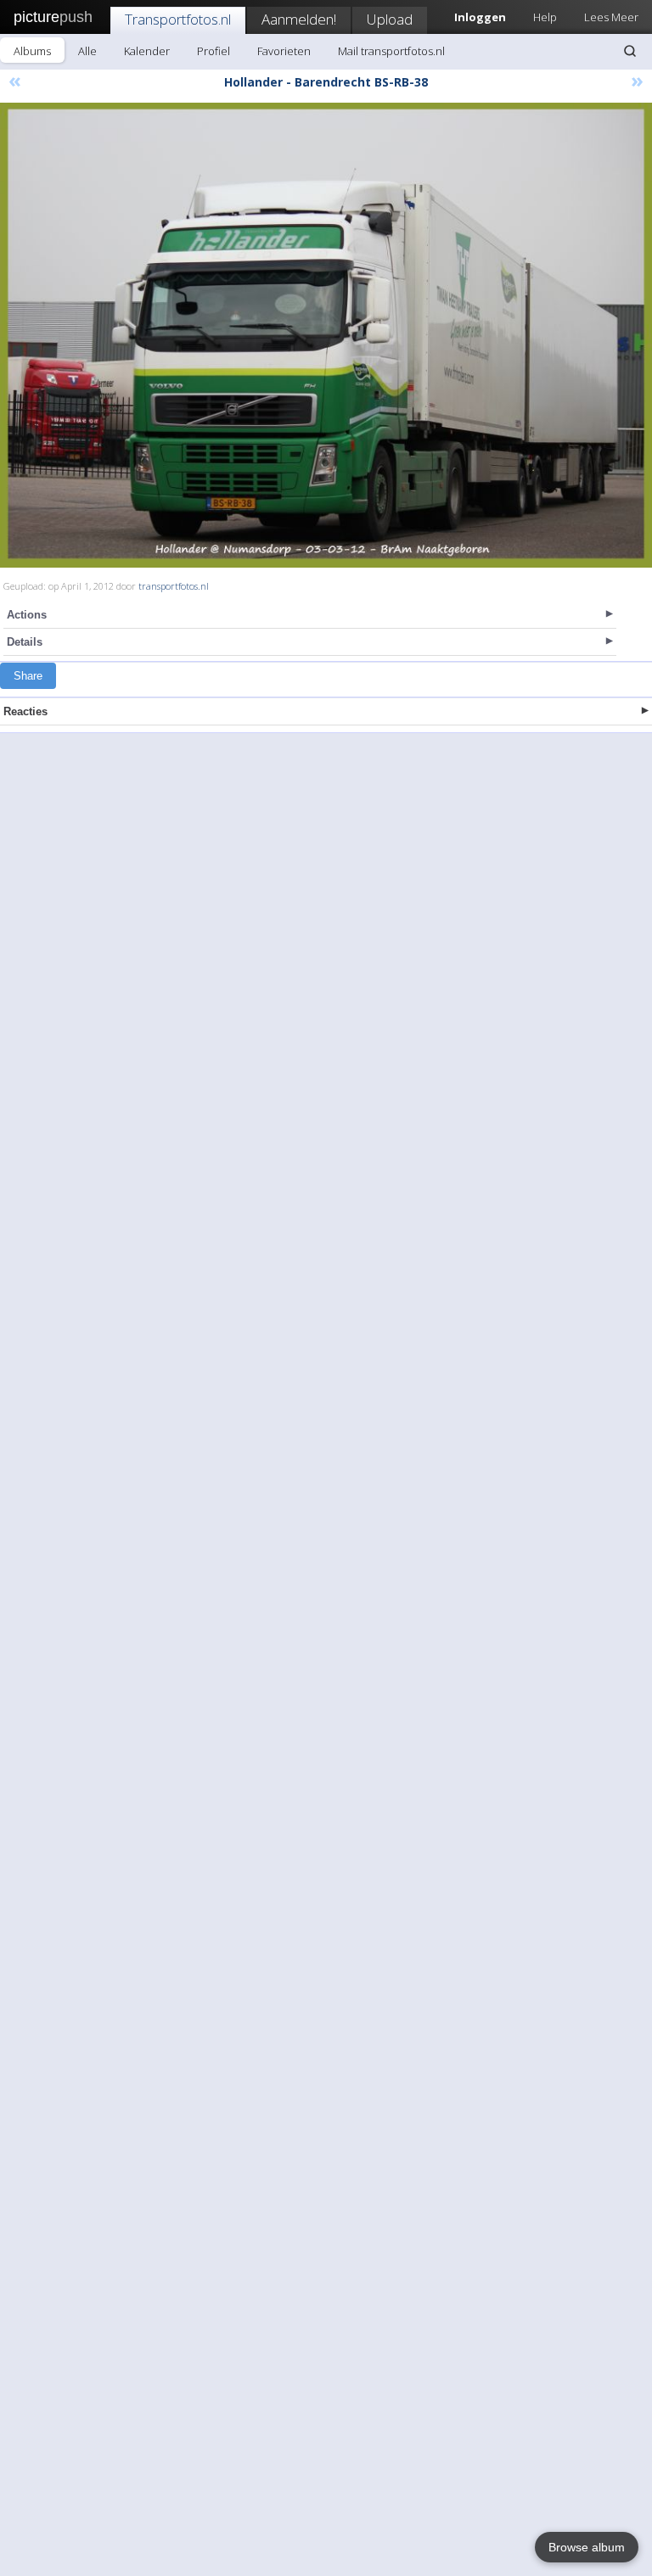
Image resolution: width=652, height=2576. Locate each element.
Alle (87, 51)
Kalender (147, 51)
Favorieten (284, 51)
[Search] (630, 51)
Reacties (25, 711)
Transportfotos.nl (178, 19)
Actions (27, 615)
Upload (390, 19)
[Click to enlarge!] (326, 335)
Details (25, 642)
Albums (32, 51)
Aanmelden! (299, 19)
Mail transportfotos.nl (391, 51)
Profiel (214, 51)
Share (28, 676)
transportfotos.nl (174, 586)
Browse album (587, 2547)
